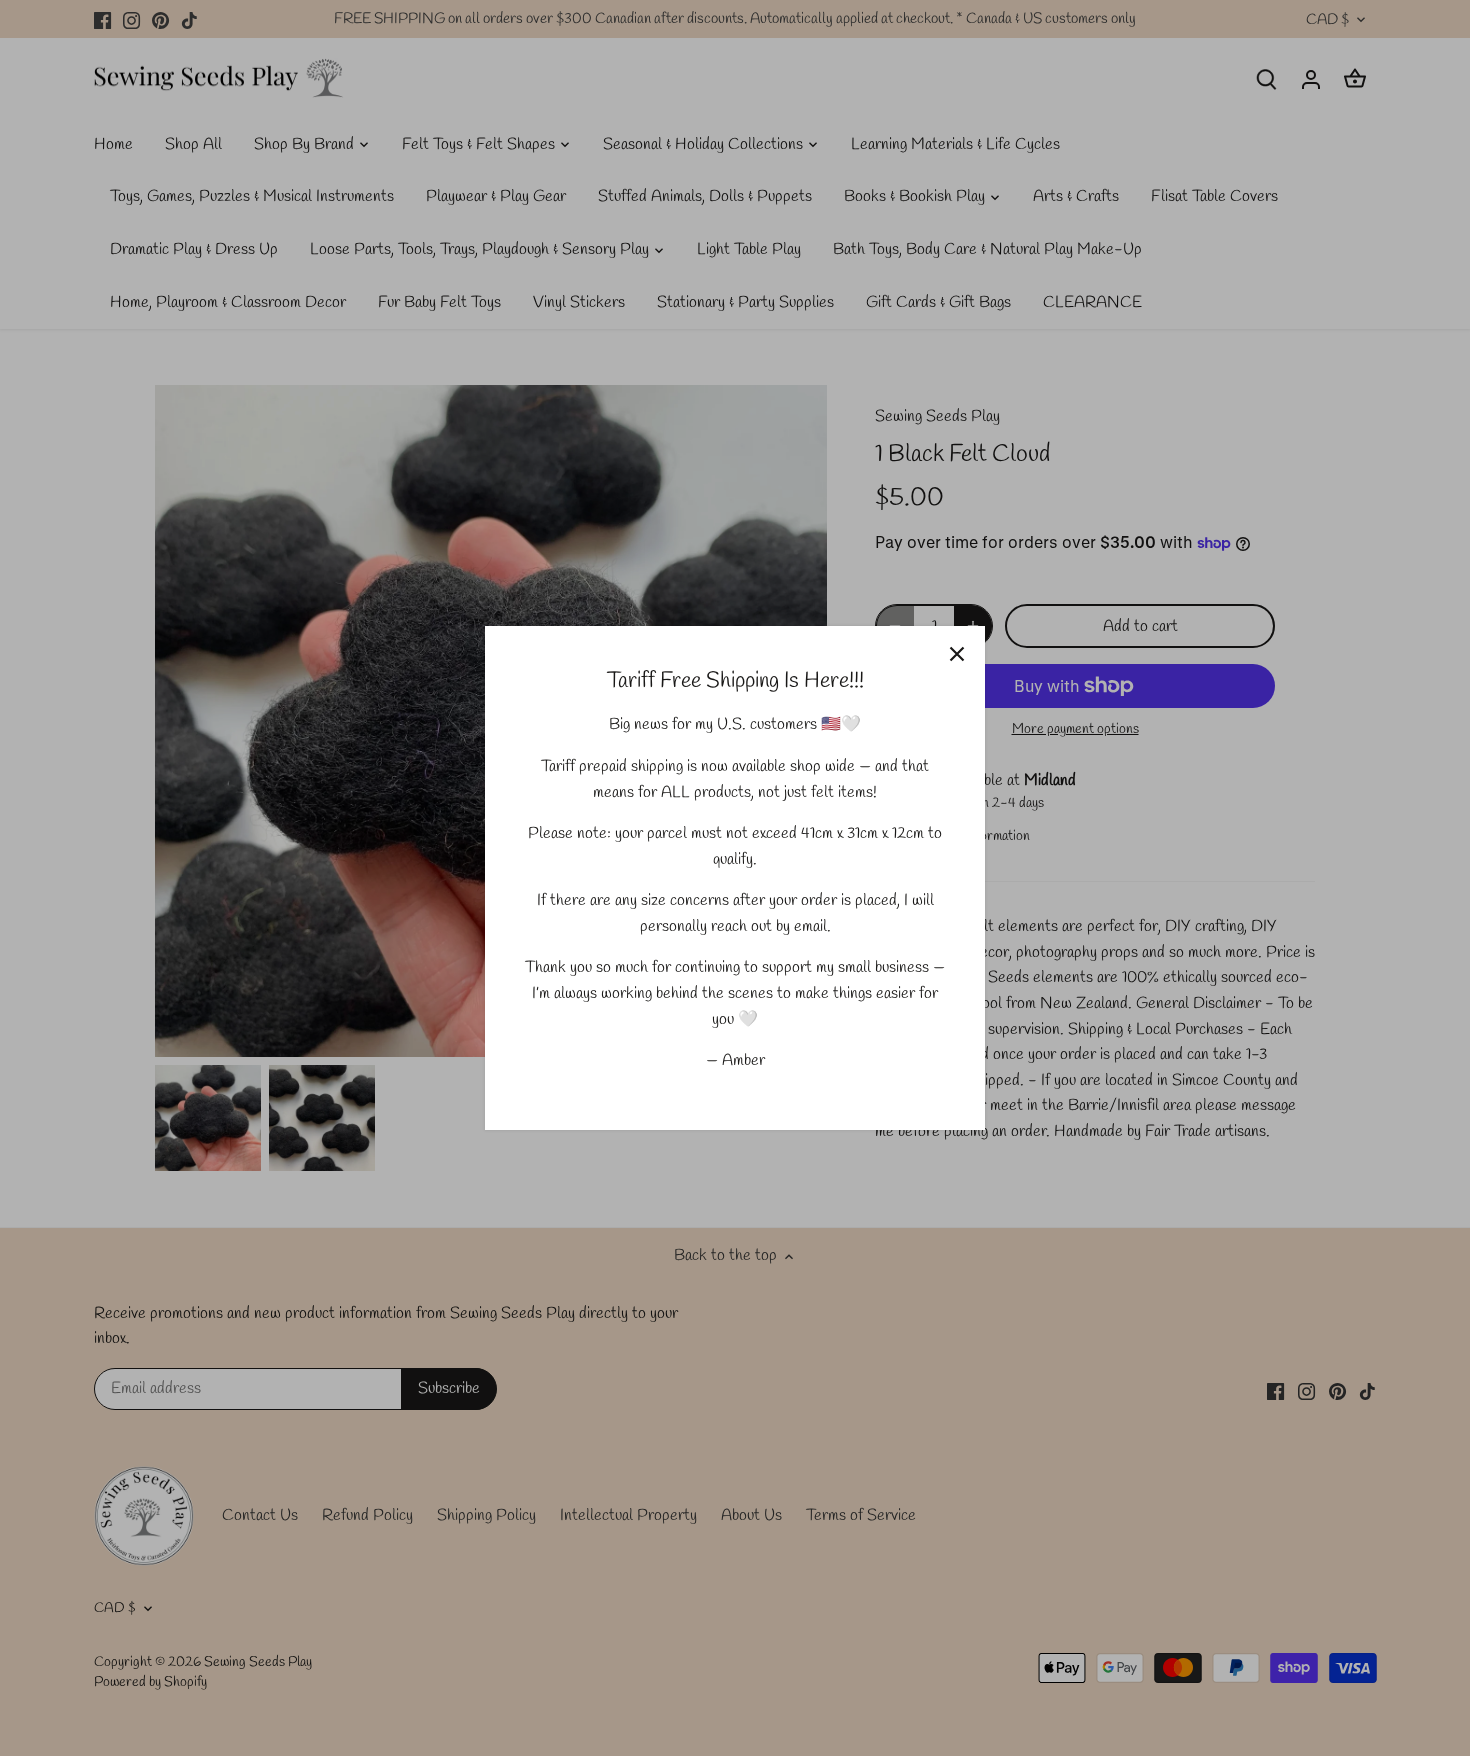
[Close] (957, 654)
